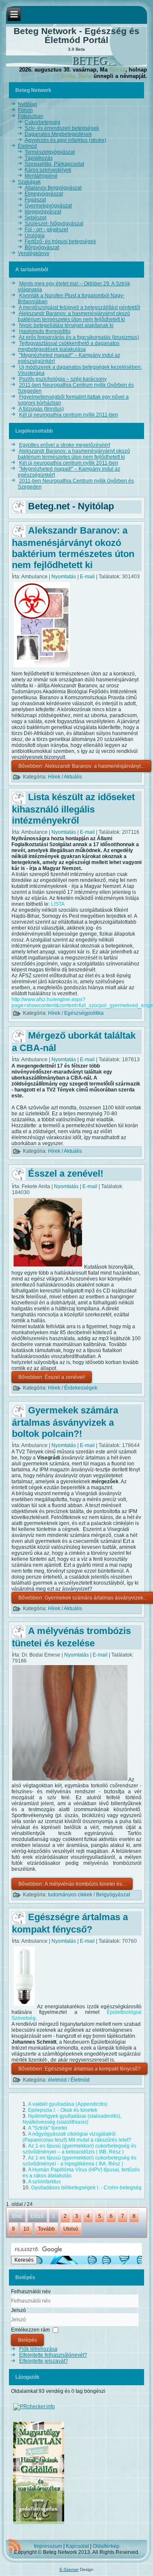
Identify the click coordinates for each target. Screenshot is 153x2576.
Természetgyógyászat (50, 152)
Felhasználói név (31, 2292)
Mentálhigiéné (41, 176)
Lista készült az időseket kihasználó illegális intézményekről (73, 809)
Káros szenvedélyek (48, 170)
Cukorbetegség (42, 122)
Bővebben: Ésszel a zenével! (52, 1377)
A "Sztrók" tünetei (48, 2128)
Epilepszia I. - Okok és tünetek (63, 2110)
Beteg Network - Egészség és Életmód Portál (76, 35)
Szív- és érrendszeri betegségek (62, 128)
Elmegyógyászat (44, 194)
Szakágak (29, 182)
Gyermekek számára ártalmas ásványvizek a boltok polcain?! (65, 1422)
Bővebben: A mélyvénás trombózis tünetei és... (72, 1884)
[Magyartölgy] (39, 2524)
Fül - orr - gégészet (46, 230)
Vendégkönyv (34, 253)
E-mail (88, 577)
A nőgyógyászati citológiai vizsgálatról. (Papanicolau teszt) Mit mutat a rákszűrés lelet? (77, 2137)
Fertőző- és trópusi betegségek (60, 241)
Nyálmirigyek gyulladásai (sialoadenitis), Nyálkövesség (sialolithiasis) (72, 2119)
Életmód (27, 146)
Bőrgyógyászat (42, 247)
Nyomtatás (64, 577)
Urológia (35, 235)
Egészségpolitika (84, 1013)
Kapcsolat (77, 2546)
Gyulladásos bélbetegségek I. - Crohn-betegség (86, 2188)
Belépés (27, 2340)
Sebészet (35, 218)
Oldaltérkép (106, 2546)
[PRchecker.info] (34, 2407)
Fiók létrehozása (38, 2349)
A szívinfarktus (44, 2182)
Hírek (54, 777)
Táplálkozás (39, 158)
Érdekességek (81, 1388)
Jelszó (18, 2310)
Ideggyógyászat (43, 212)
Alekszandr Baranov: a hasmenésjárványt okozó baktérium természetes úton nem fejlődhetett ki (73, 548)
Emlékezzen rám (30, 2330)
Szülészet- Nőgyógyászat (54, 224)
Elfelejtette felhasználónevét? (53, 2355)
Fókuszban (31, 116)
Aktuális (73, 777)
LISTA (58, 904)
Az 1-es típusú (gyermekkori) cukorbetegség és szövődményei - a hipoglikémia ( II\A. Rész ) (79, 2161)
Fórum (25, 110)
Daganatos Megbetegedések (58, 134)
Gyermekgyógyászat (48, 206)
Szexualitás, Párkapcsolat (54, 164)
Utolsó (71, 2229)
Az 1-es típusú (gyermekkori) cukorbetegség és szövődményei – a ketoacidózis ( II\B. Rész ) (79, 2149)
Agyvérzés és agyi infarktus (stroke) (65, 140)
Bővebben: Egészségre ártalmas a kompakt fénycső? (79, 2069)
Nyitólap (27, 104)
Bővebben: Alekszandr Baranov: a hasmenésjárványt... (81, 766)
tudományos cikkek (70, 1895)
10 (26, 2229)
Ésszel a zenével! (66, 1173)
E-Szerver (69, 2569)
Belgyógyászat (113, 1895)
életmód (57, 2080)
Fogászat (35, 200)
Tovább (46, 2229)
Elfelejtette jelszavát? (44, 2361)
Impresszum (48, 2546)
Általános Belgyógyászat (53, 188)
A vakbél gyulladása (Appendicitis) (68, 2104)
